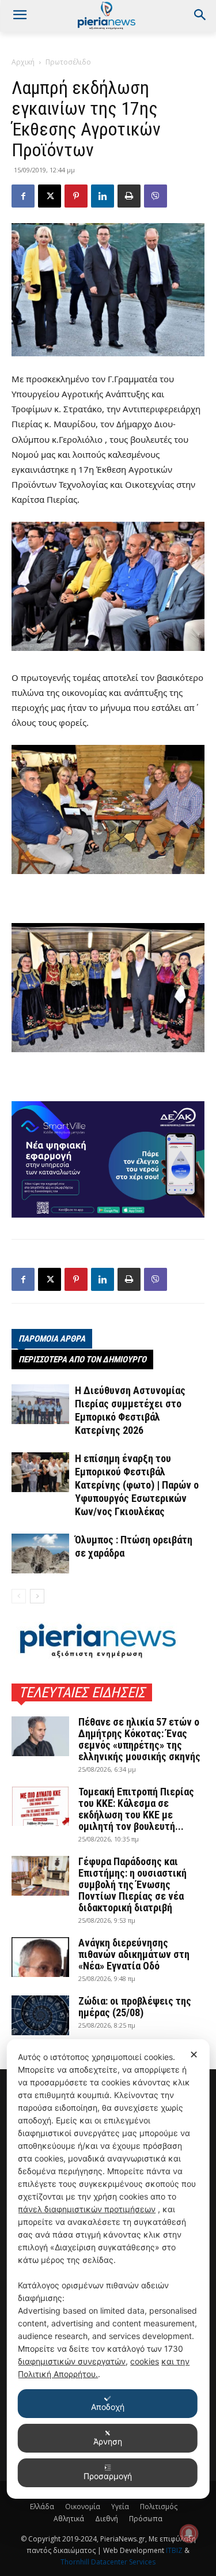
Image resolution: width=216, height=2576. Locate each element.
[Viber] (156, 196)
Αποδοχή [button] (108, 2407)
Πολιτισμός (159, 2507)
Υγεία (120, 2507)
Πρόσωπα (146, 2519)
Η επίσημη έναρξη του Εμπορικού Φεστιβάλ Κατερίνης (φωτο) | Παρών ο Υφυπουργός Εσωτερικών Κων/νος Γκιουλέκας (137, 1485)
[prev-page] (19, 1596)
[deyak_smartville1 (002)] (108, 1159)
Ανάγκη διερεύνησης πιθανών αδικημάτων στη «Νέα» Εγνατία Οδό (134, 1954)
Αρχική (23, 62)
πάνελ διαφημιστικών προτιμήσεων (87, 2209)
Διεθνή (107, 2519)
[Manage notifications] (189, 2533)
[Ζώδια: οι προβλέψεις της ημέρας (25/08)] (40, 2015)
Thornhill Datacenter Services (108, 2562)
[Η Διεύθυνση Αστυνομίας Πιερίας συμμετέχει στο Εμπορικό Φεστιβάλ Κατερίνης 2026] (40, 1404)
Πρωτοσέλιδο (68, 62)
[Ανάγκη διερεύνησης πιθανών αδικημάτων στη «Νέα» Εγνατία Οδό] (40, 1957)
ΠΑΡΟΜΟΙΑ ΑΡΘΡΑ (52, 1339)
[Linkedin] (103, 196)
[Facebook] (23, 196)
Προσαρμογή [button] (108, 2476)
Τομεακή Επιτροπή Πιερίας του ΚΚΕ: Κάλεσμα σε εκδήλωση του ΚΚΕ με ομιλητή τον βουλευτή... (136, 1809)
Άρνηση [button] (108, 2441)
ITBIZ (175, 2550)
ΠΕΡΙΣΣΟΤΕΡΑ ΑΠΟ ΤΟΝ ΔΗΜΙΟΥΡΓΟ (82, 1359)
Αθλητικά (69, 2519)
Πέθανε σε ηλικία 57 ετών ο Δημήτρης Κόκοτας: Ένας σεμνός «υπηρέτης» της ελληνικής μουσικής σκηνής (139, 1739)
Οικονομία (83, 2507)
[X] (50, 196)
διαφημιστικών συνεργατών (72, 2361)
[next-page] (37, 1596)
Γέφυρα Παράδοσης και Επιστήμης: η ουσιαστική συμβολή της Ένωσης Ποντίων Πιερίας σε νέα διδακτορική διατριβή (132, 1884)
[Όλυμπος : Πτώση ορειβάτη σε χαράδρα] (40, 1553)
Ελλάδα (42, 2507)
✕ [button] (194, 2055)
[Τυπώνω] (129, 196)
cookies (145, 2361)
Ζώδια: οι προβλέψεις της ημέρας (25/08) (135, 2007)
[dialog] (108, 2269)
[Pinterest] (76, 196)
